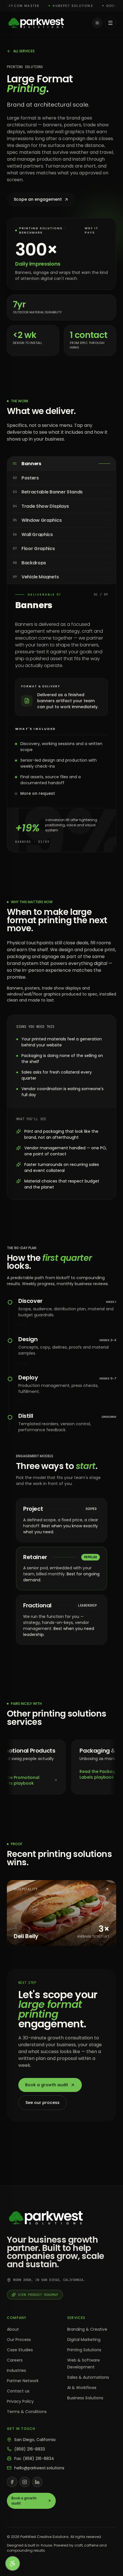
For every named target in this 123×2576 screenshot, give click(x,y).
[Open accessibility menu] (13, 2563)
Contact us (18, 2391)
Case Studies (20, 2350)
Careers (15, 2360)
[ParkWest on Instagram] (25, 2482)
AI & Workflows (82, 2388)
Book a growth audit (47, 2085)
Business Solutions (85, 2398)
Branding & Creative (87, 2329)
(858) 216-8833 (30, 2449)
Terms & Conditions (27, 2412)
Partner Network (23, 2381)
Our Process (19, 2340)
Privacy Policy (20, 2401)
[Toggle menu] (110, 23)
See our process (42, 2103)
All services (24, 51)
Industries (16, 2370)
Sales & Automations (88, 2377)
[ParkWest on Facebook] (12, 2482)
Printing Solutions (84, 2350)
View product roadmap (38, 2295)
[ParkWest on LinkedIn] (37, 2482)
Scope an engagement (38, 199)
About (13, 2329)
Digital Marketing (84, 2340)
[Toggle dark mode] (97, 23)
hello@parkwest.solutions (39, 2468)
